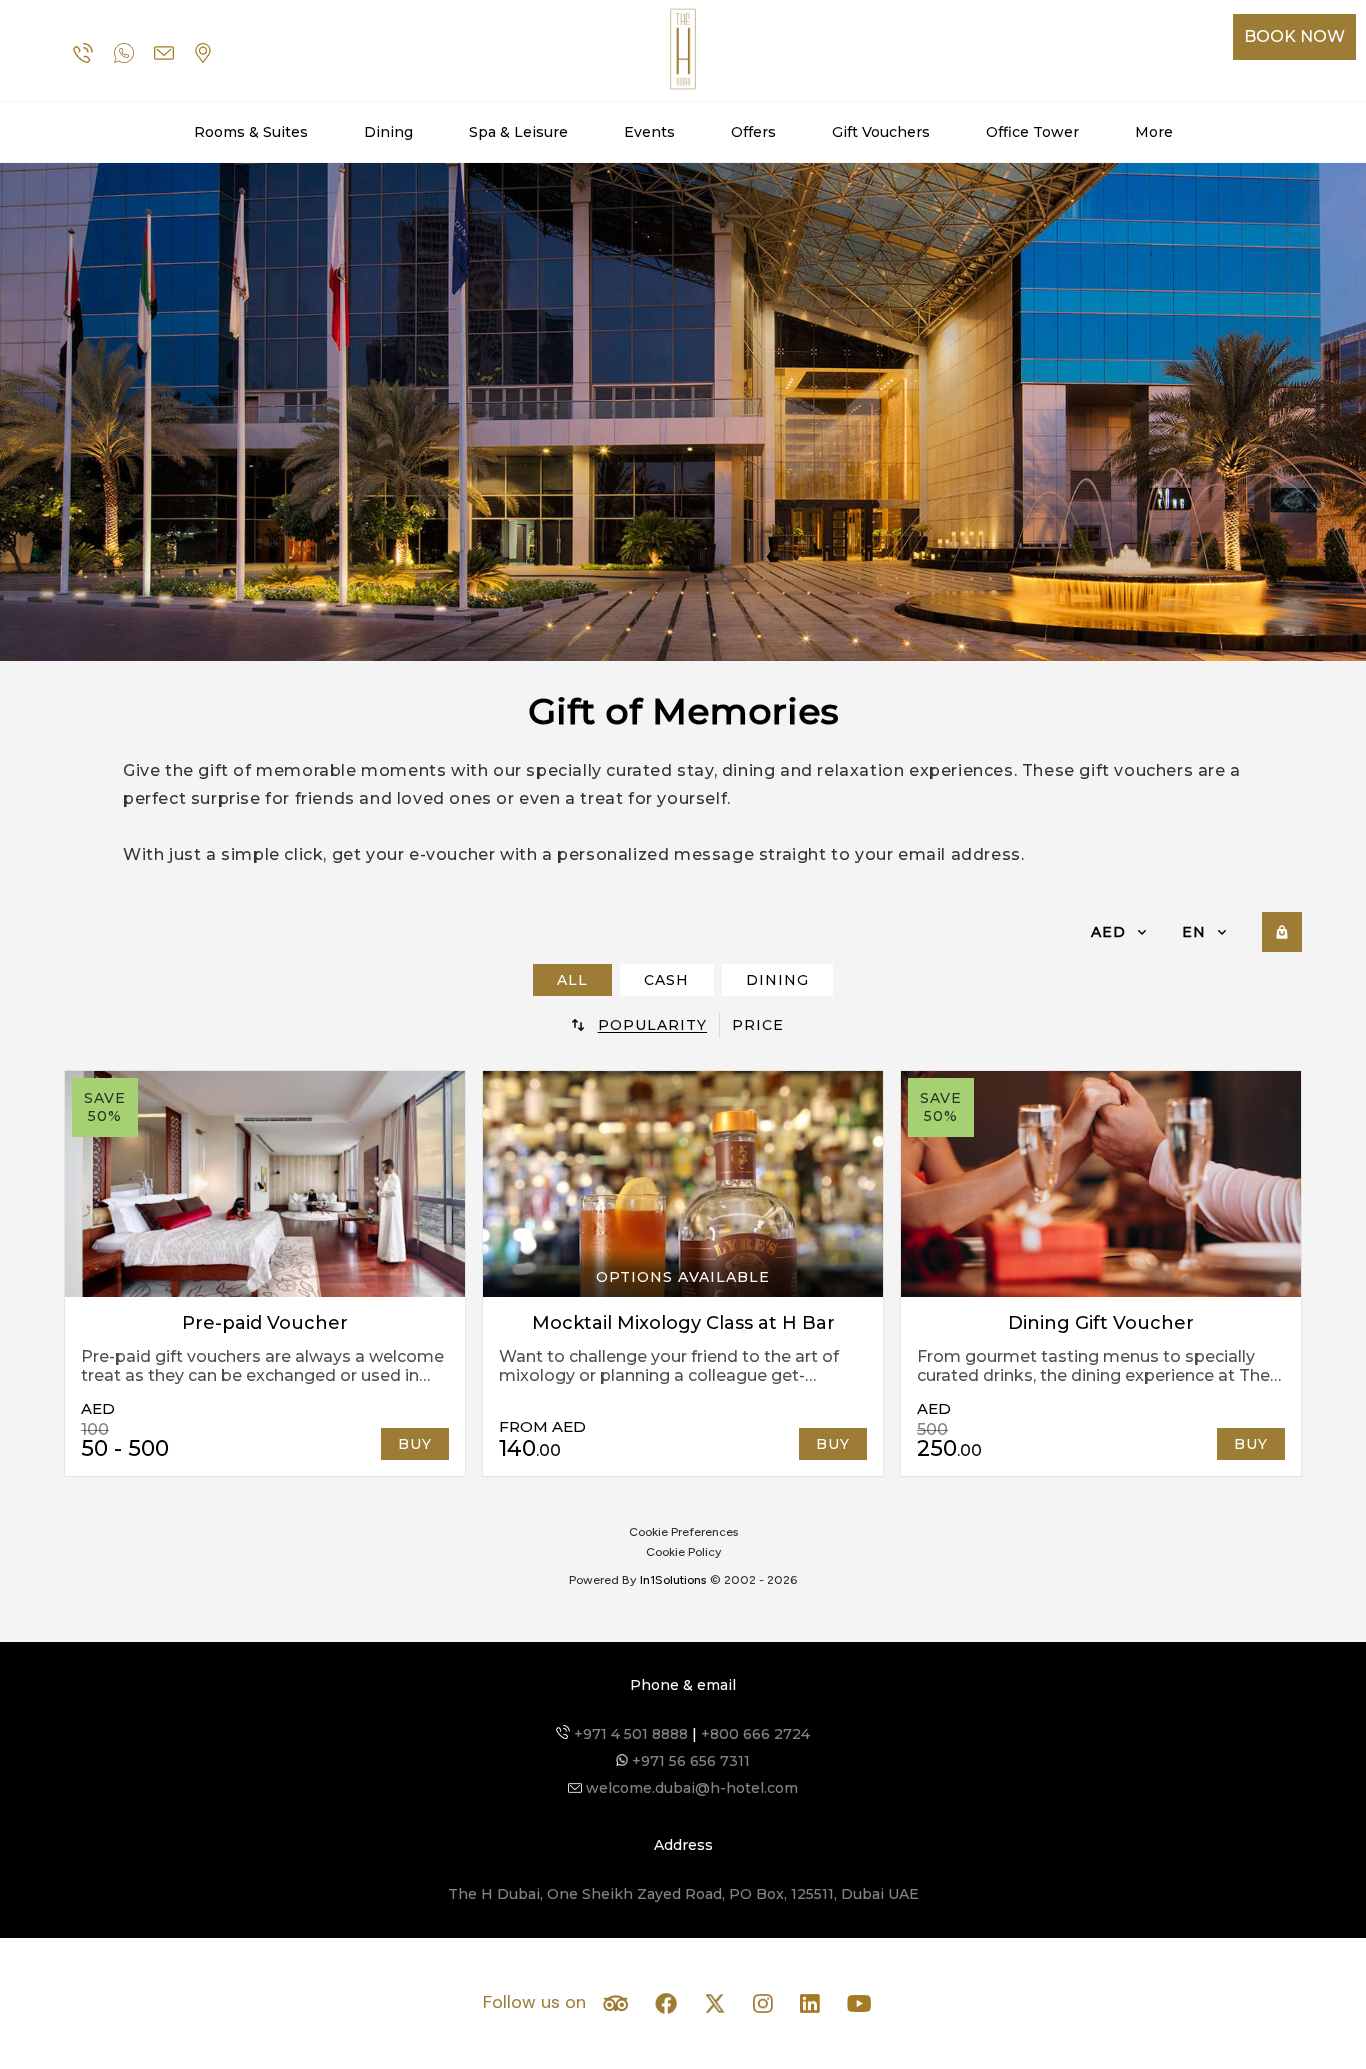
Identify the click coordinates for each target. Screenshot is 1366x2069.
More (1154, 132)
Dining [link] (777, 980)
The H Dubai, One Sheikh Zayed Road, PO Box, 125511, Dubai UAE (683, 1894)
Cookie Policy (683, 1552)
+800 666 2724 (755, 1734)
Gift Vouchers (881, 132)
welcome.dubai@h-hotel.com (690, 1788)
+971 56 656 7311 (689, 1761)
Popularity (653, 1025)
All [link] (572, 980)
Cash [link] (666, 980)
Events (649, 132)
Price (758, 1025)
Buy (415, 1444)
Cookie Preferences (683, 1532)
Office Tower (1032, 132)
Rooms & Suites (251, 132)
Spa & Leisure (518, 132)
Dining (388, 132)
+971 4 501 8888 (629, 1734)
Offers (753, 132)
